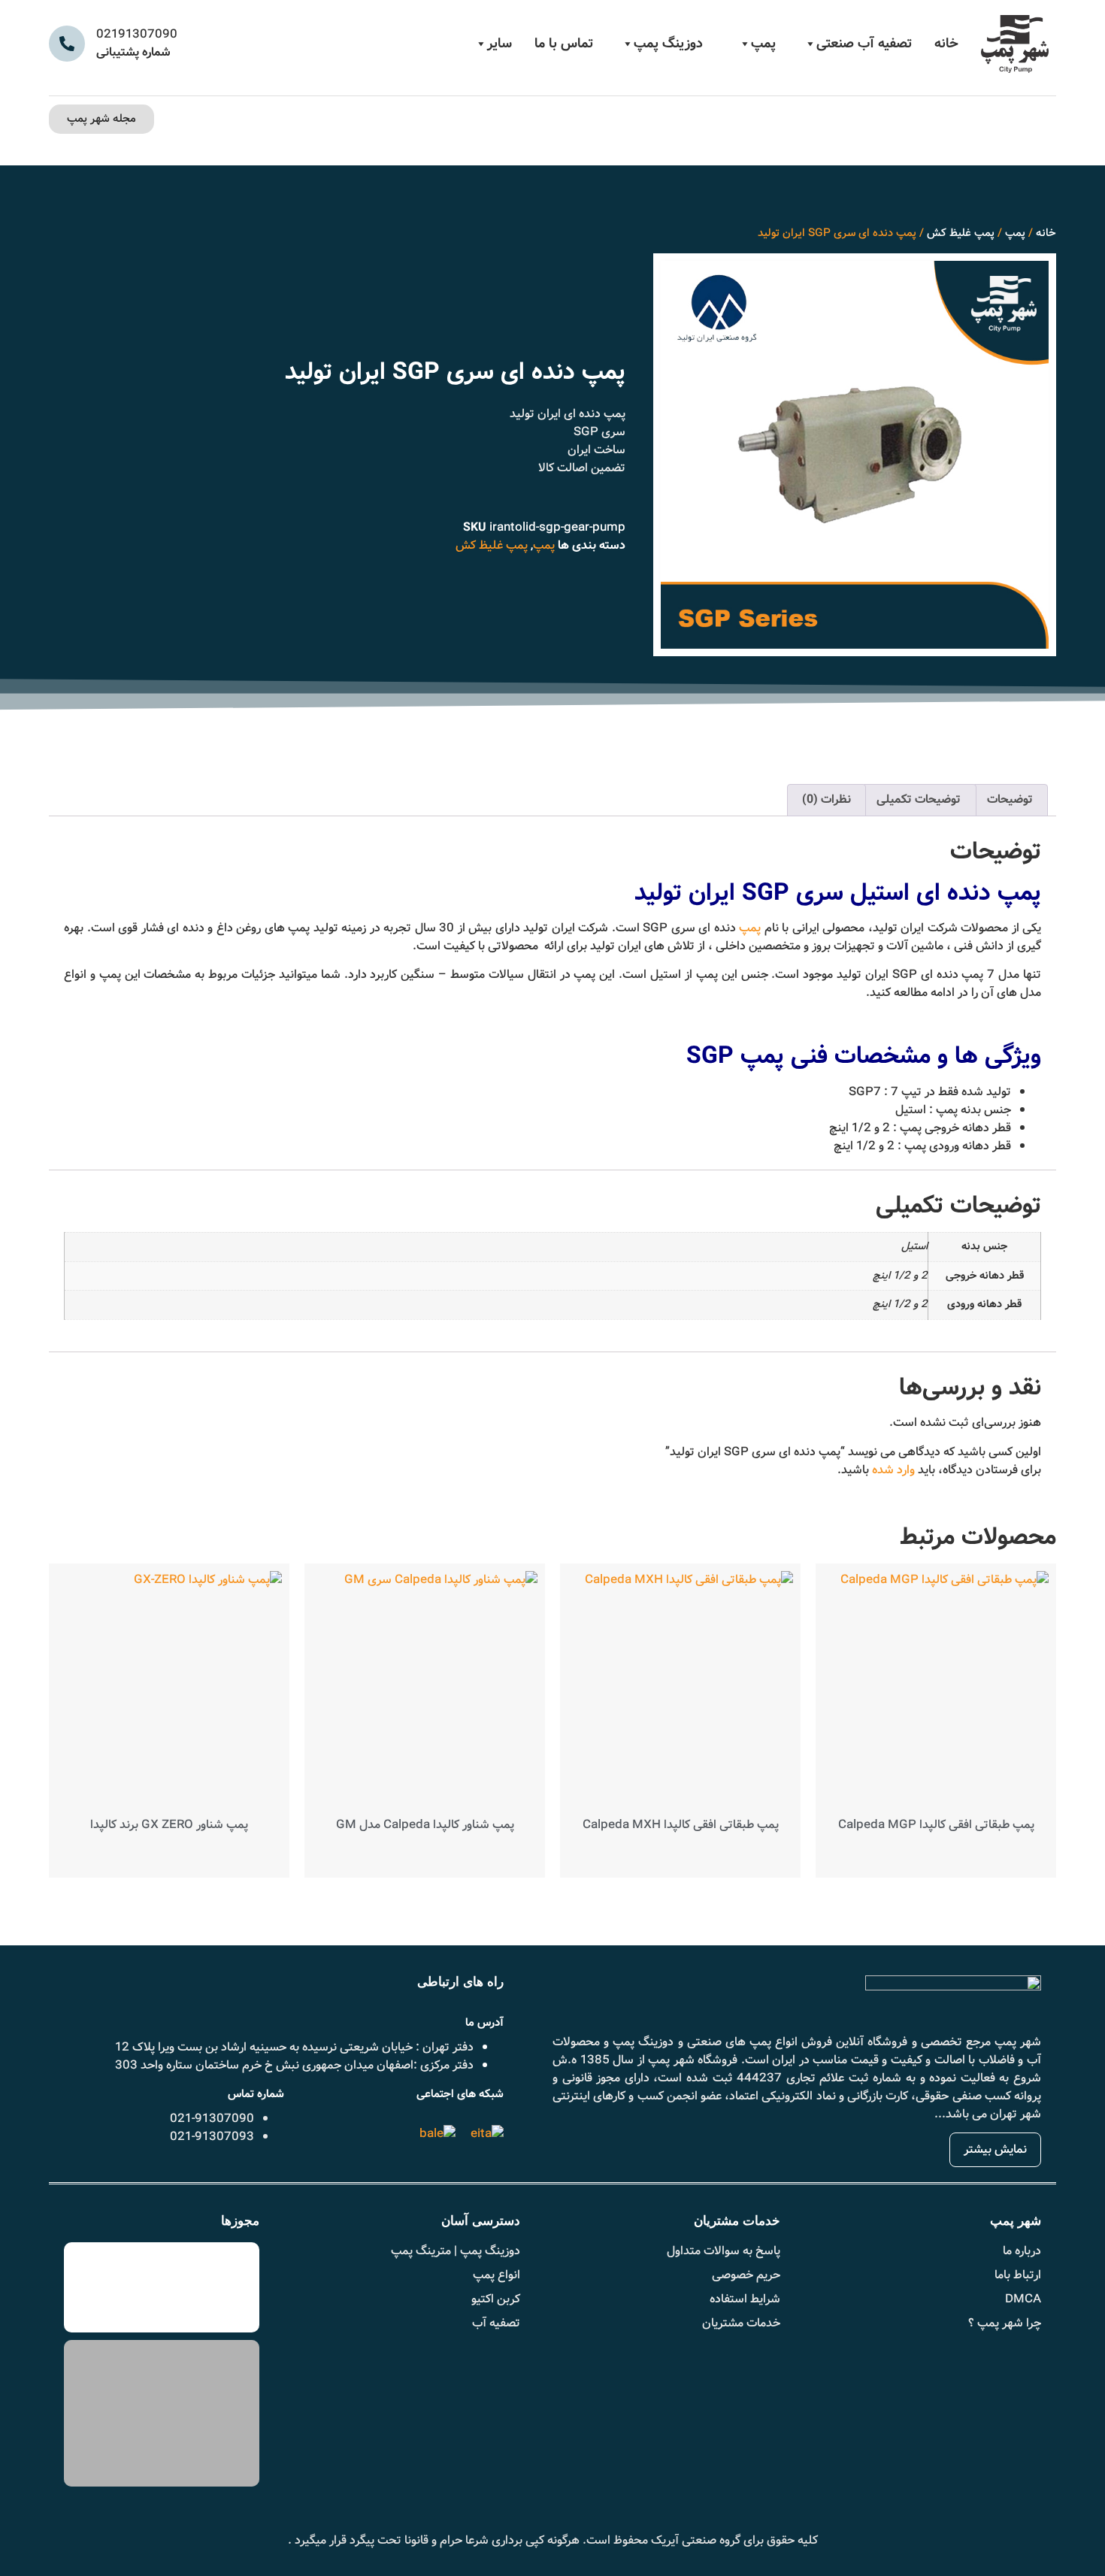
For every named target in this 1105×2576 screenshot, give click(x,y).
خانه (946, 44)
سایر (500, 44)
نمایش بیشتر (995, 2149)
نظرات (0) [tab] (826, 799)
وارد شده (893, 1470)
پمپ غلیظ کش (961, 233)
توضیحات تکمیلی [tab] (919, 799)
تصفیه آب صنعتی (864, 44)
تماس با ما (564, 44)
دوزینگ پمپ (668, 44)
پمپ (763, 44)
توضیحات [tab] (1010, 799)
